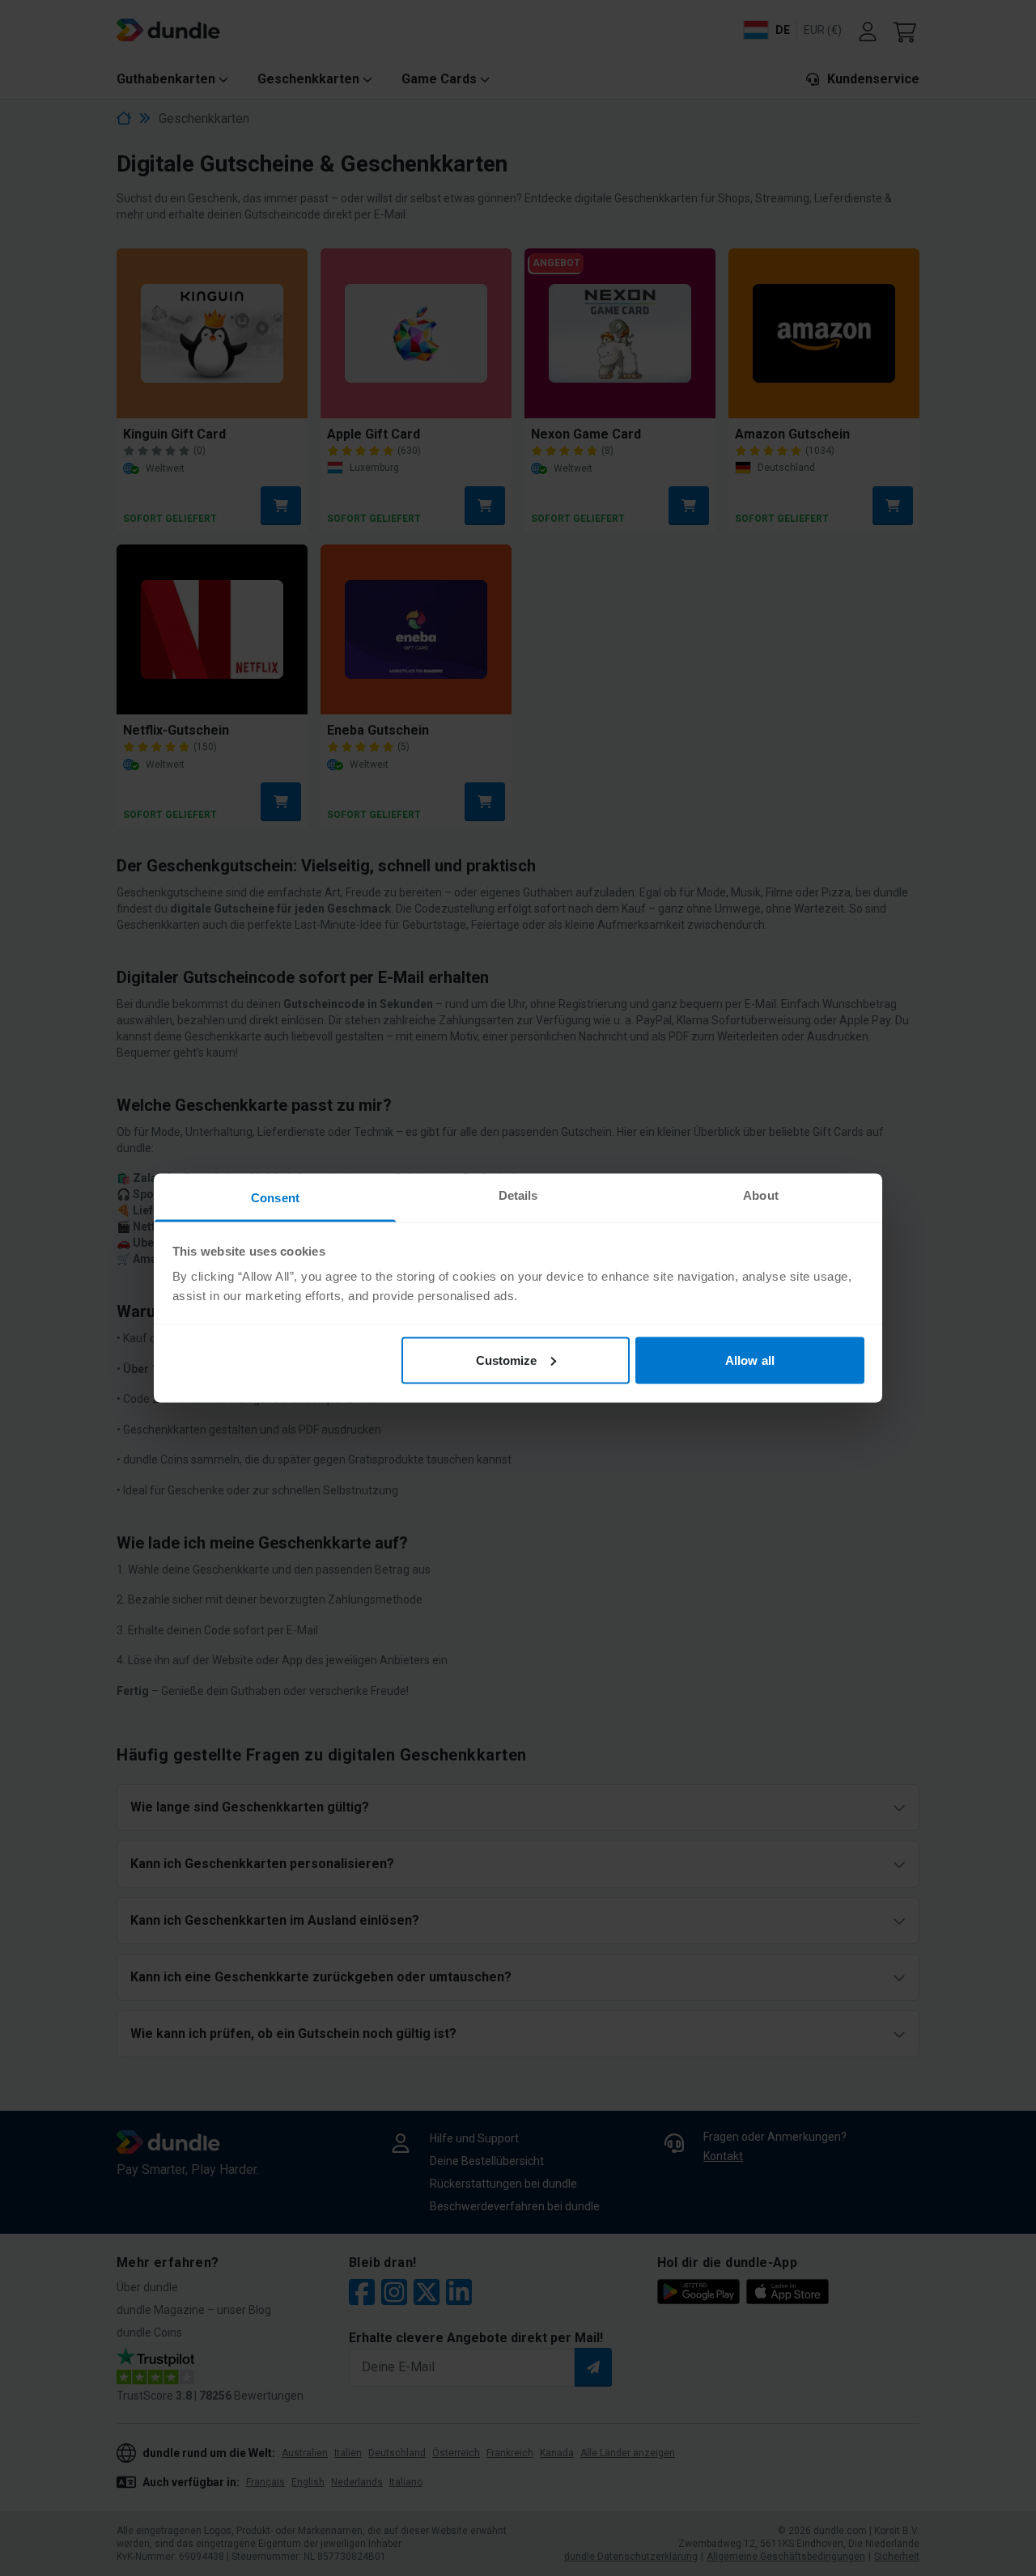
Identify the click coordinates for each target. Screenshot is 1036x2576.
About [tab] (761, 1195)
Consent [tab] (275, 1198)
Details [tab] (518, 1195)
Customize (507, 1360)
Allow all (750, 1360)
